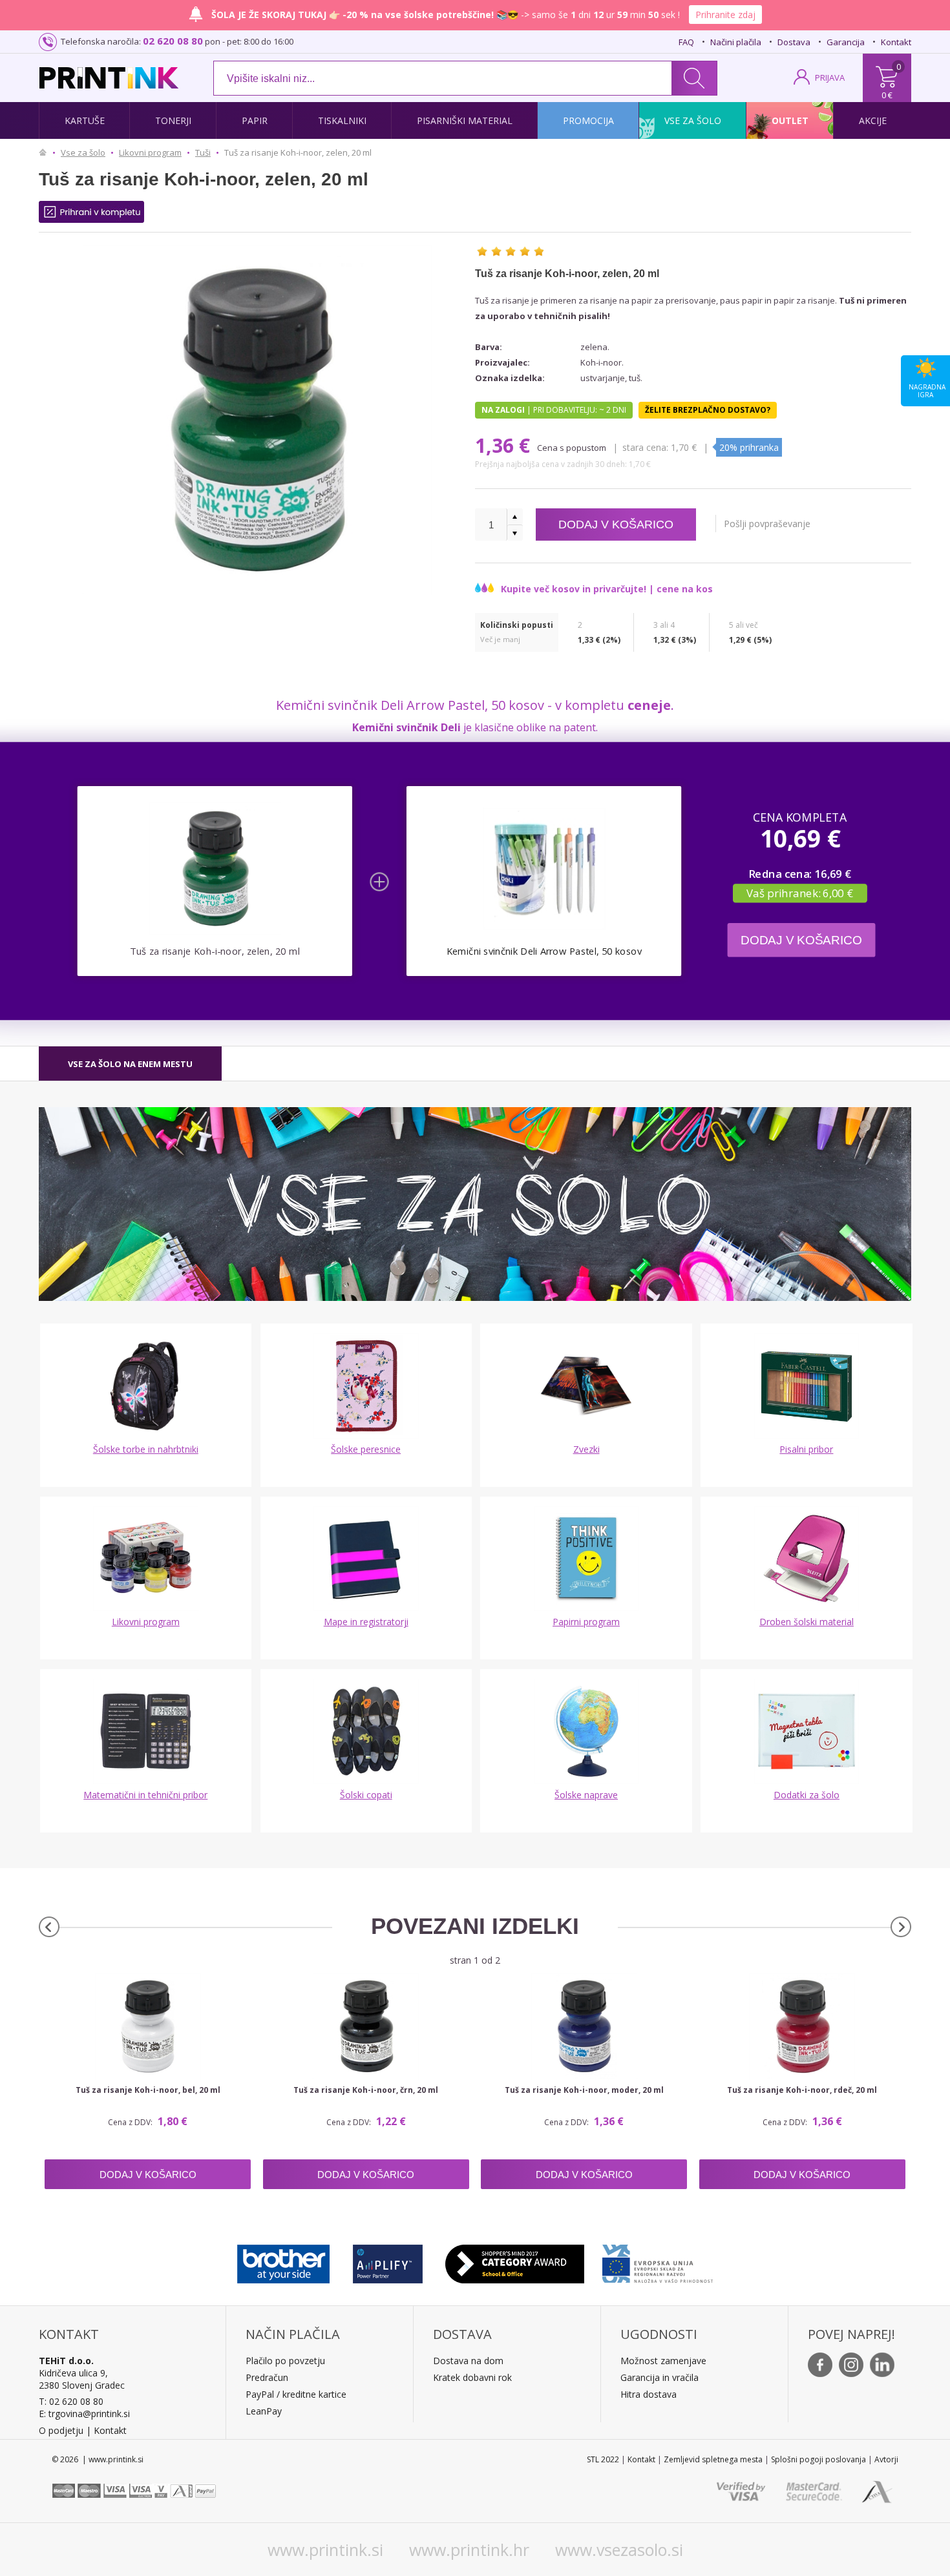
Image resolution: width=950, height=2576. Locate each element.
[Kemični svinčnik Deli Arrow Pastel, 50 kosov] (544, 868)
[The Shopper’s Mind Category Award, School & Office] (515, 2261)
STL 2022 (603, 2459)
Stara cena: (647, 447)
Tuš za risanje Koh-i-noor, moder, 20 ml (584, 2090)
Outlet (790, 120)
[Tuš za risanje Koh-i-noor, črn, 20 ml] (366, 2026)
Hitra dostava (649, 2394)
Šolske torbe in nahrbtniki (146, 1449)
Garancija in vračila (660, 2377)
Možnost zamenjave (663, 2361)
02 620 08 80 (173, 41)
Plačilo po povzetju (285, 2361)
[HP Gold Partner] (387, 2261)
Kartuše (85, 120)
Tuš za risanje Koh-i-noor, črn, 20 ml (366, 2090)
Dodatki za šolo (807, 1795)
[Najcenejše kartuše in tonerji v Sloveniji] (109, 78)
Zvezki (586, 1449)
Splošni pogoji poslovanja (818, 2459)
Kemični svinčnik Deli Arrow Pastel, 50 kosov (544, 951)
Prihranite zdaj (725, 15)
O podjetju (61, 2430)
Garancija (846, 42)
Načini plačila (736, 42)
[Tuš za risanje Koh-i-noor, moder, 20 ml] (584, 2026)
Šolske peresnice (366, 1449)
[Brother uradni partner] (283, 2261)
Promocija (588, 120)
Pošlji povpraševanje (767, 524)
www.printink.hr (469, 2550)
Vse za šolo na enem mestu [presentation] (130, 1064)
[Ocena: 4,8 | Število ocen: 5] (511, 251)
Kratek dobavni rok (472, 2377)
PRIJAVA (830, 78)
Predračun (267, 2377)
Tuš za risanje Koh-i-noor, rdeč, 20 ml (802, 2090)
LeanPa (261, 2411)
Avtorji (886, 2459)
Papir (255, 120)
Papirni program (586, 1622)
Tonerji (173, 120)
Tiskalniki (342, 120)
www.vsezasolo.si (619, 2550)
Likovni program (146, 1622)
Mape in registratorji (366, 1622)
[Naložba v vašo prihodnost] (658, 2261)
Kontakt (896, 42)
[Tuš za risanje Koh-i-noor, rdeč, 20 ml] (802, 2026)
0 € (887, 95)
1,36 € (505, 445)
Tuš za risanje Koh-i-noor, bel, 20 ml (148, 2090)
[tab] (130, 1064)
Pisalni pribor (806, 1449)
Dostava (794, 42)
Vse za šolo (693, 120)
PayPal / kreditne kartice (296, 2394)
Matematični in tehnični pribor (145, 1795)
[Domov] (46, 152)
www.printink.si (325, 2550)
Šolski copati (366, 1795)
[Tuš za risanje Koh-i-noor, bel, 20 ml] (148, 2026)
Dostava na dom (468, 2361)
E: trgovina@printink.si (84, 2414)
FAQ (686, 42)
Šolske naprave (586, 1795)
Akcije (873, 120)
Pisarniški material (465, 120)
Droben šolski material (807, 1622)
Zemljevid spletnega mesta (713, 2459)
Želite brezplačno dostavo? (708, 410)
